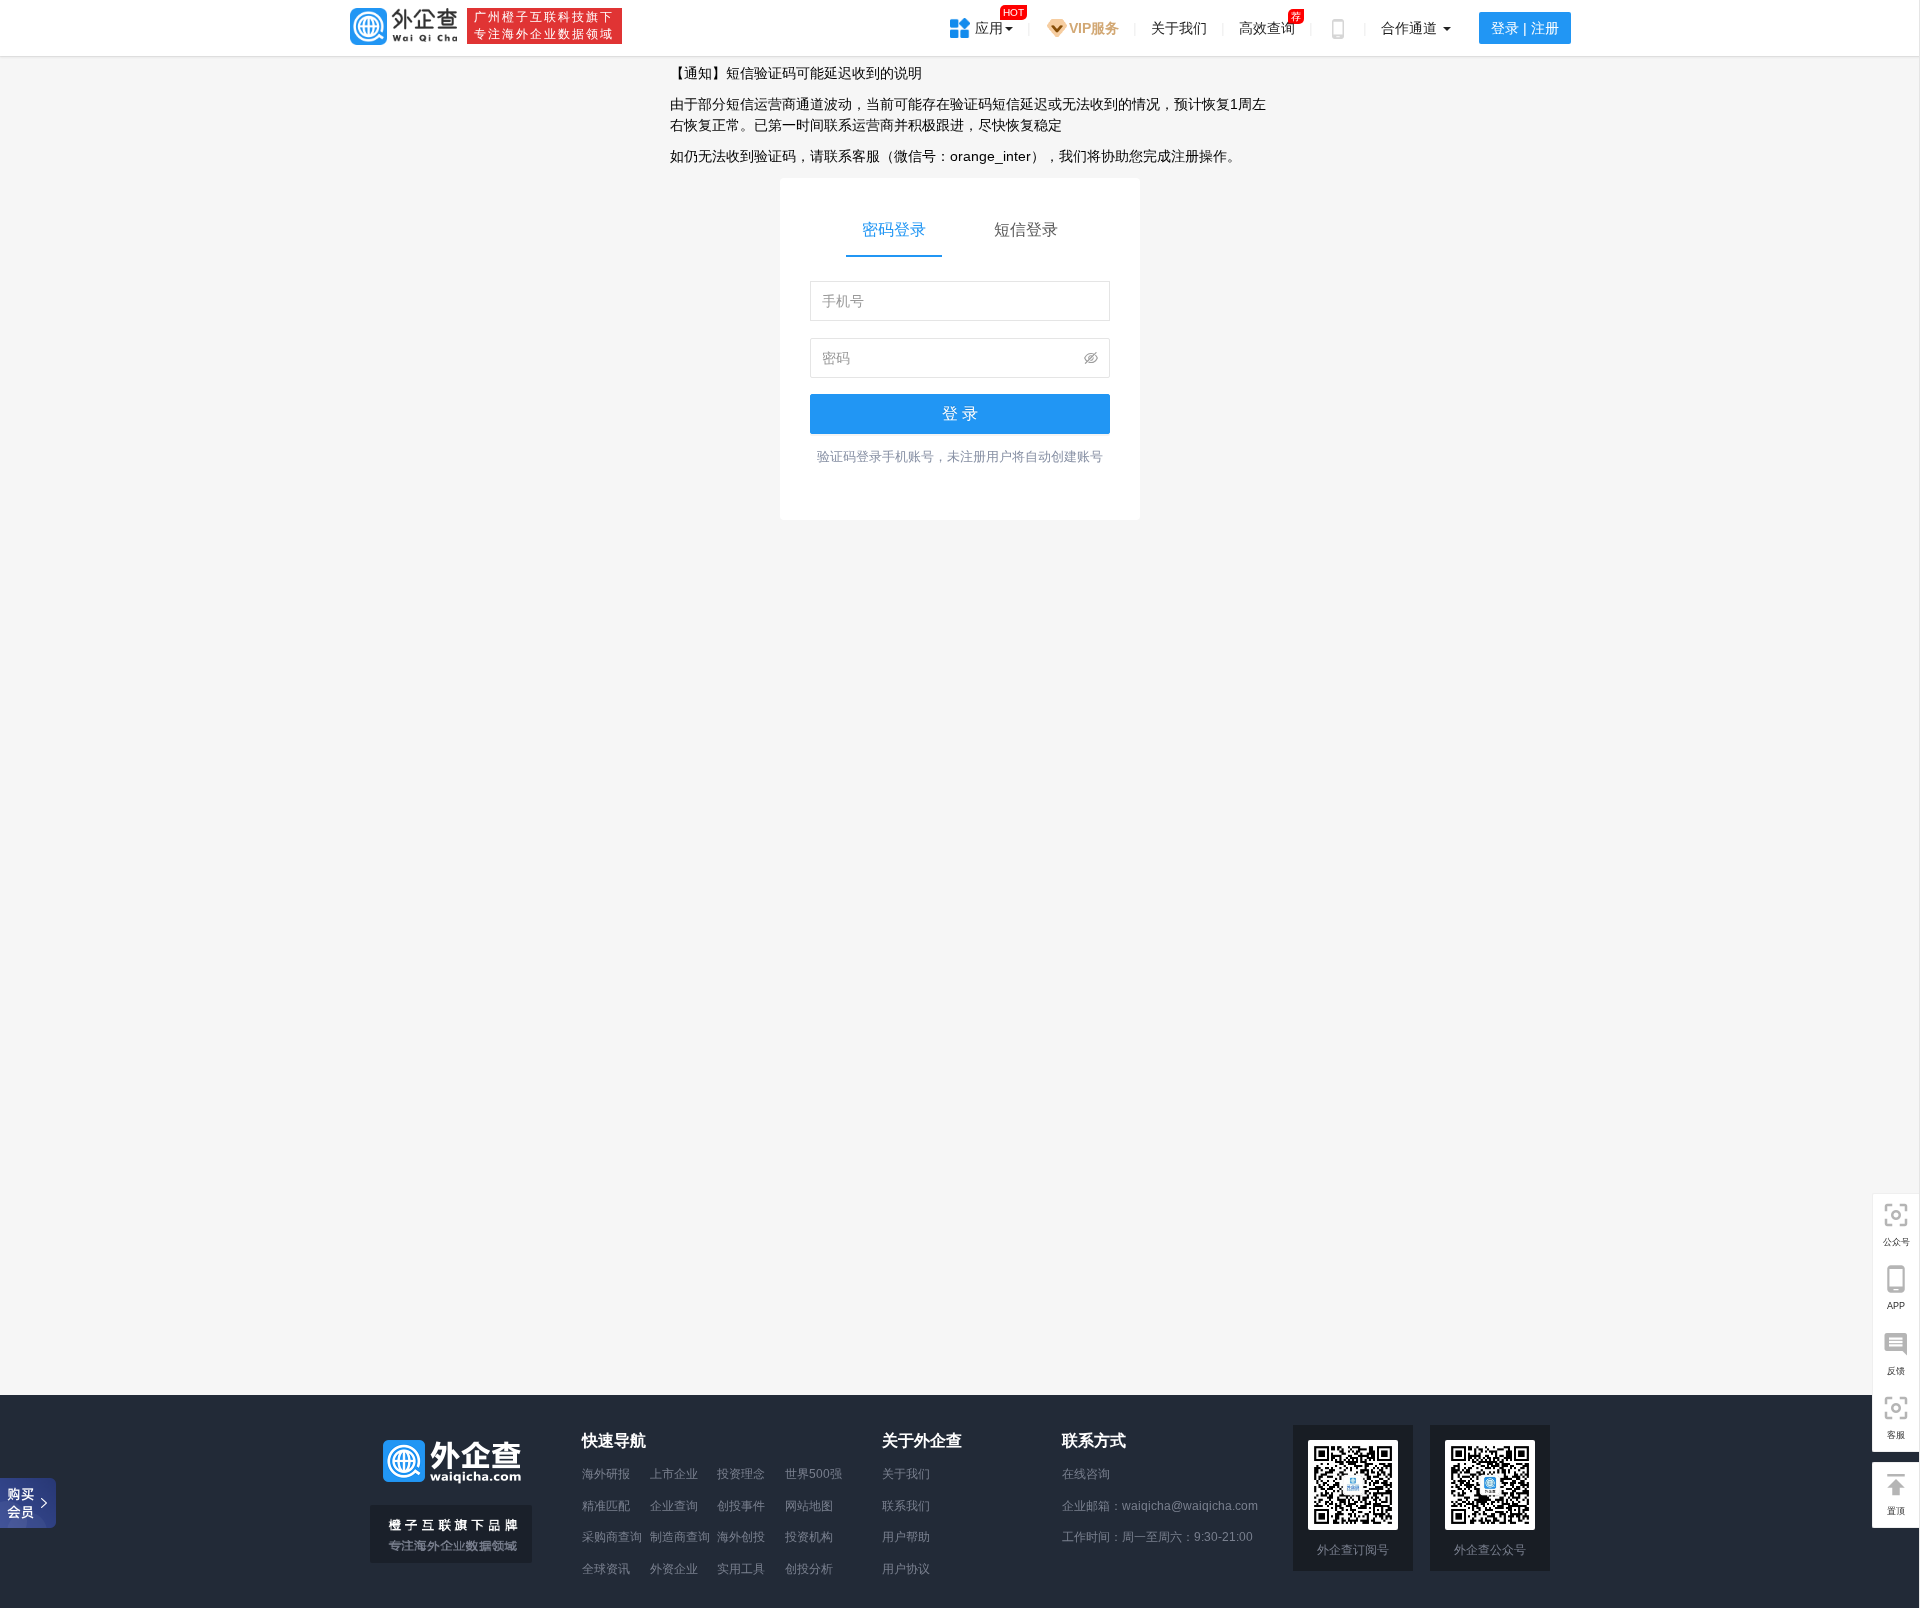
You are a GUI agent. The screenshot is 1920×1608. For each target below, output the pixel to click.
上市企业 (674, 1474)
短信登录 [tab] (1026, 229)
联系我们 (906, 1506)
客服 (1896, 1434)
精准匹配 (606, 1506)
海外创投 (741, 1537)
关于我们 (1179, 28)
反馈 (1896, 1370)
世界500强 (813, 1474)
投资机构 (809, 1537)
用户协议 (906, 1569)
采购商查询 (612, 1537)
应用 (999, 21)
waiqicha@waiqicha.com (1190, 1506)
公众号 (1896, 1242)
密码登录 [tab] (894, 229)
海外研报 (606, 1474)
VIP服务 (1094, 28)
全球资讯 (606, 1569)
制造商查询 (680, 1537)
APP (1896, 1306)
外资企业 (674, 1569)
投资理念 (741, 1474)
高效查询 (1267, 28)
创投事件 (741, 1506)
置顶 (1896, 1510)
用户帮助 (906, 1537)
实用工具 (741, 1569)
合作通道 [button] (1411, 28)
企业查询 (674, 1506)
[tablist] (960, 232)
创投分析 (809, 1569)
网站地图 (809, 1506)
